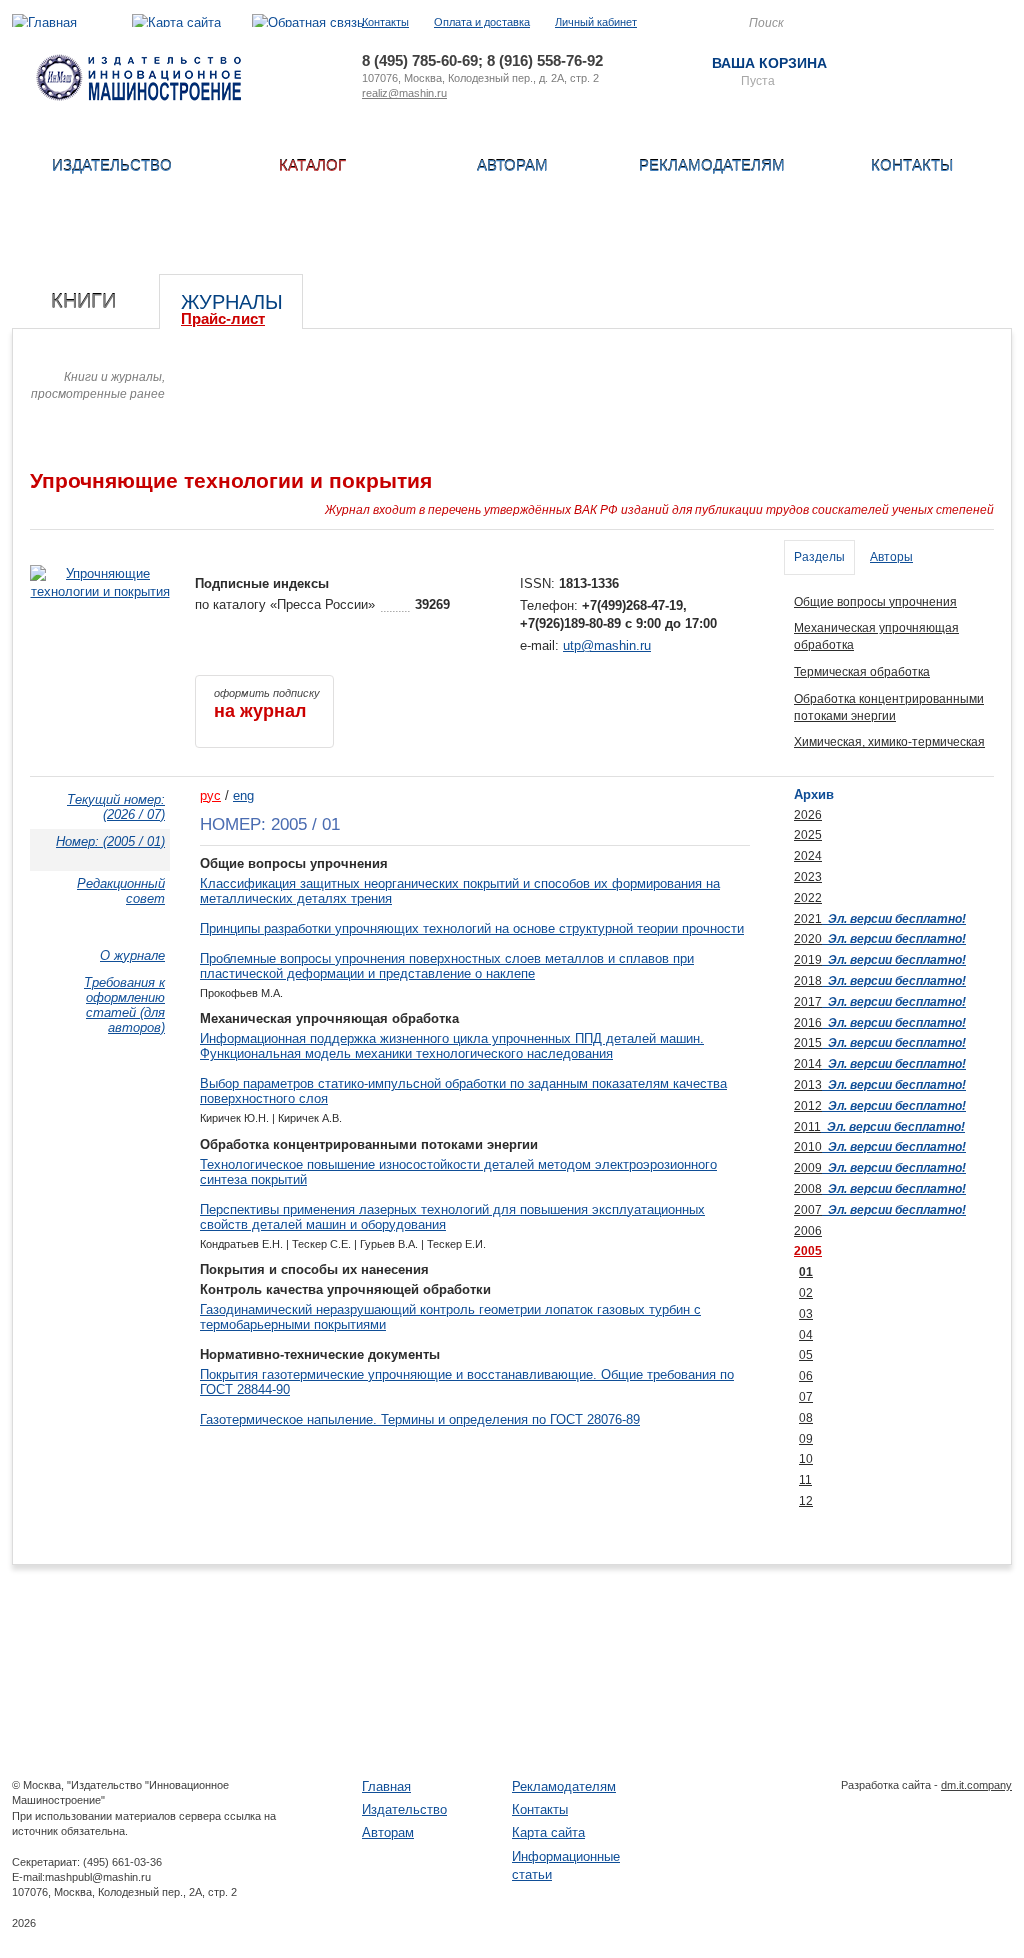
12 (806, 1501)
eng (243, 795)
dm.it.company (976, 1785)
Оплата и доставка (482, 22)
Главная (386, 1786)
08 (806, 1418)
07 (806, 1397)
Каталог (312, 165)
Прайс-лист (223, 318)
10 (806, 1459)
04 (806, 1335)
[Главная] (44, 22)
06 (806, 1376)
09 (806, 1439)
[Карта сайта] (176, 22)
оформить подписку (267, 704)
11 (805, 1480)
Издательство (112, 165)
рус (210, 795)
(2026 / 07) (116, 807)
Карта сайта (548, 1832)
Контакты (385, 22)
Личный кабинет (596, 22)
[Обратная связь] (308, 22)
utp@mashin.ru (607, 645)
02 (806, 1293)
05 (806, 1355)
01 (806, 1272)
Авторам (512, 165)
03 (806, 1314)
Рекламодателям (712, 165)
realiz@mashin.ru (404, 93)
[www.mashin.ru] (138, 96)
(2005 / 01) (110, 841)
